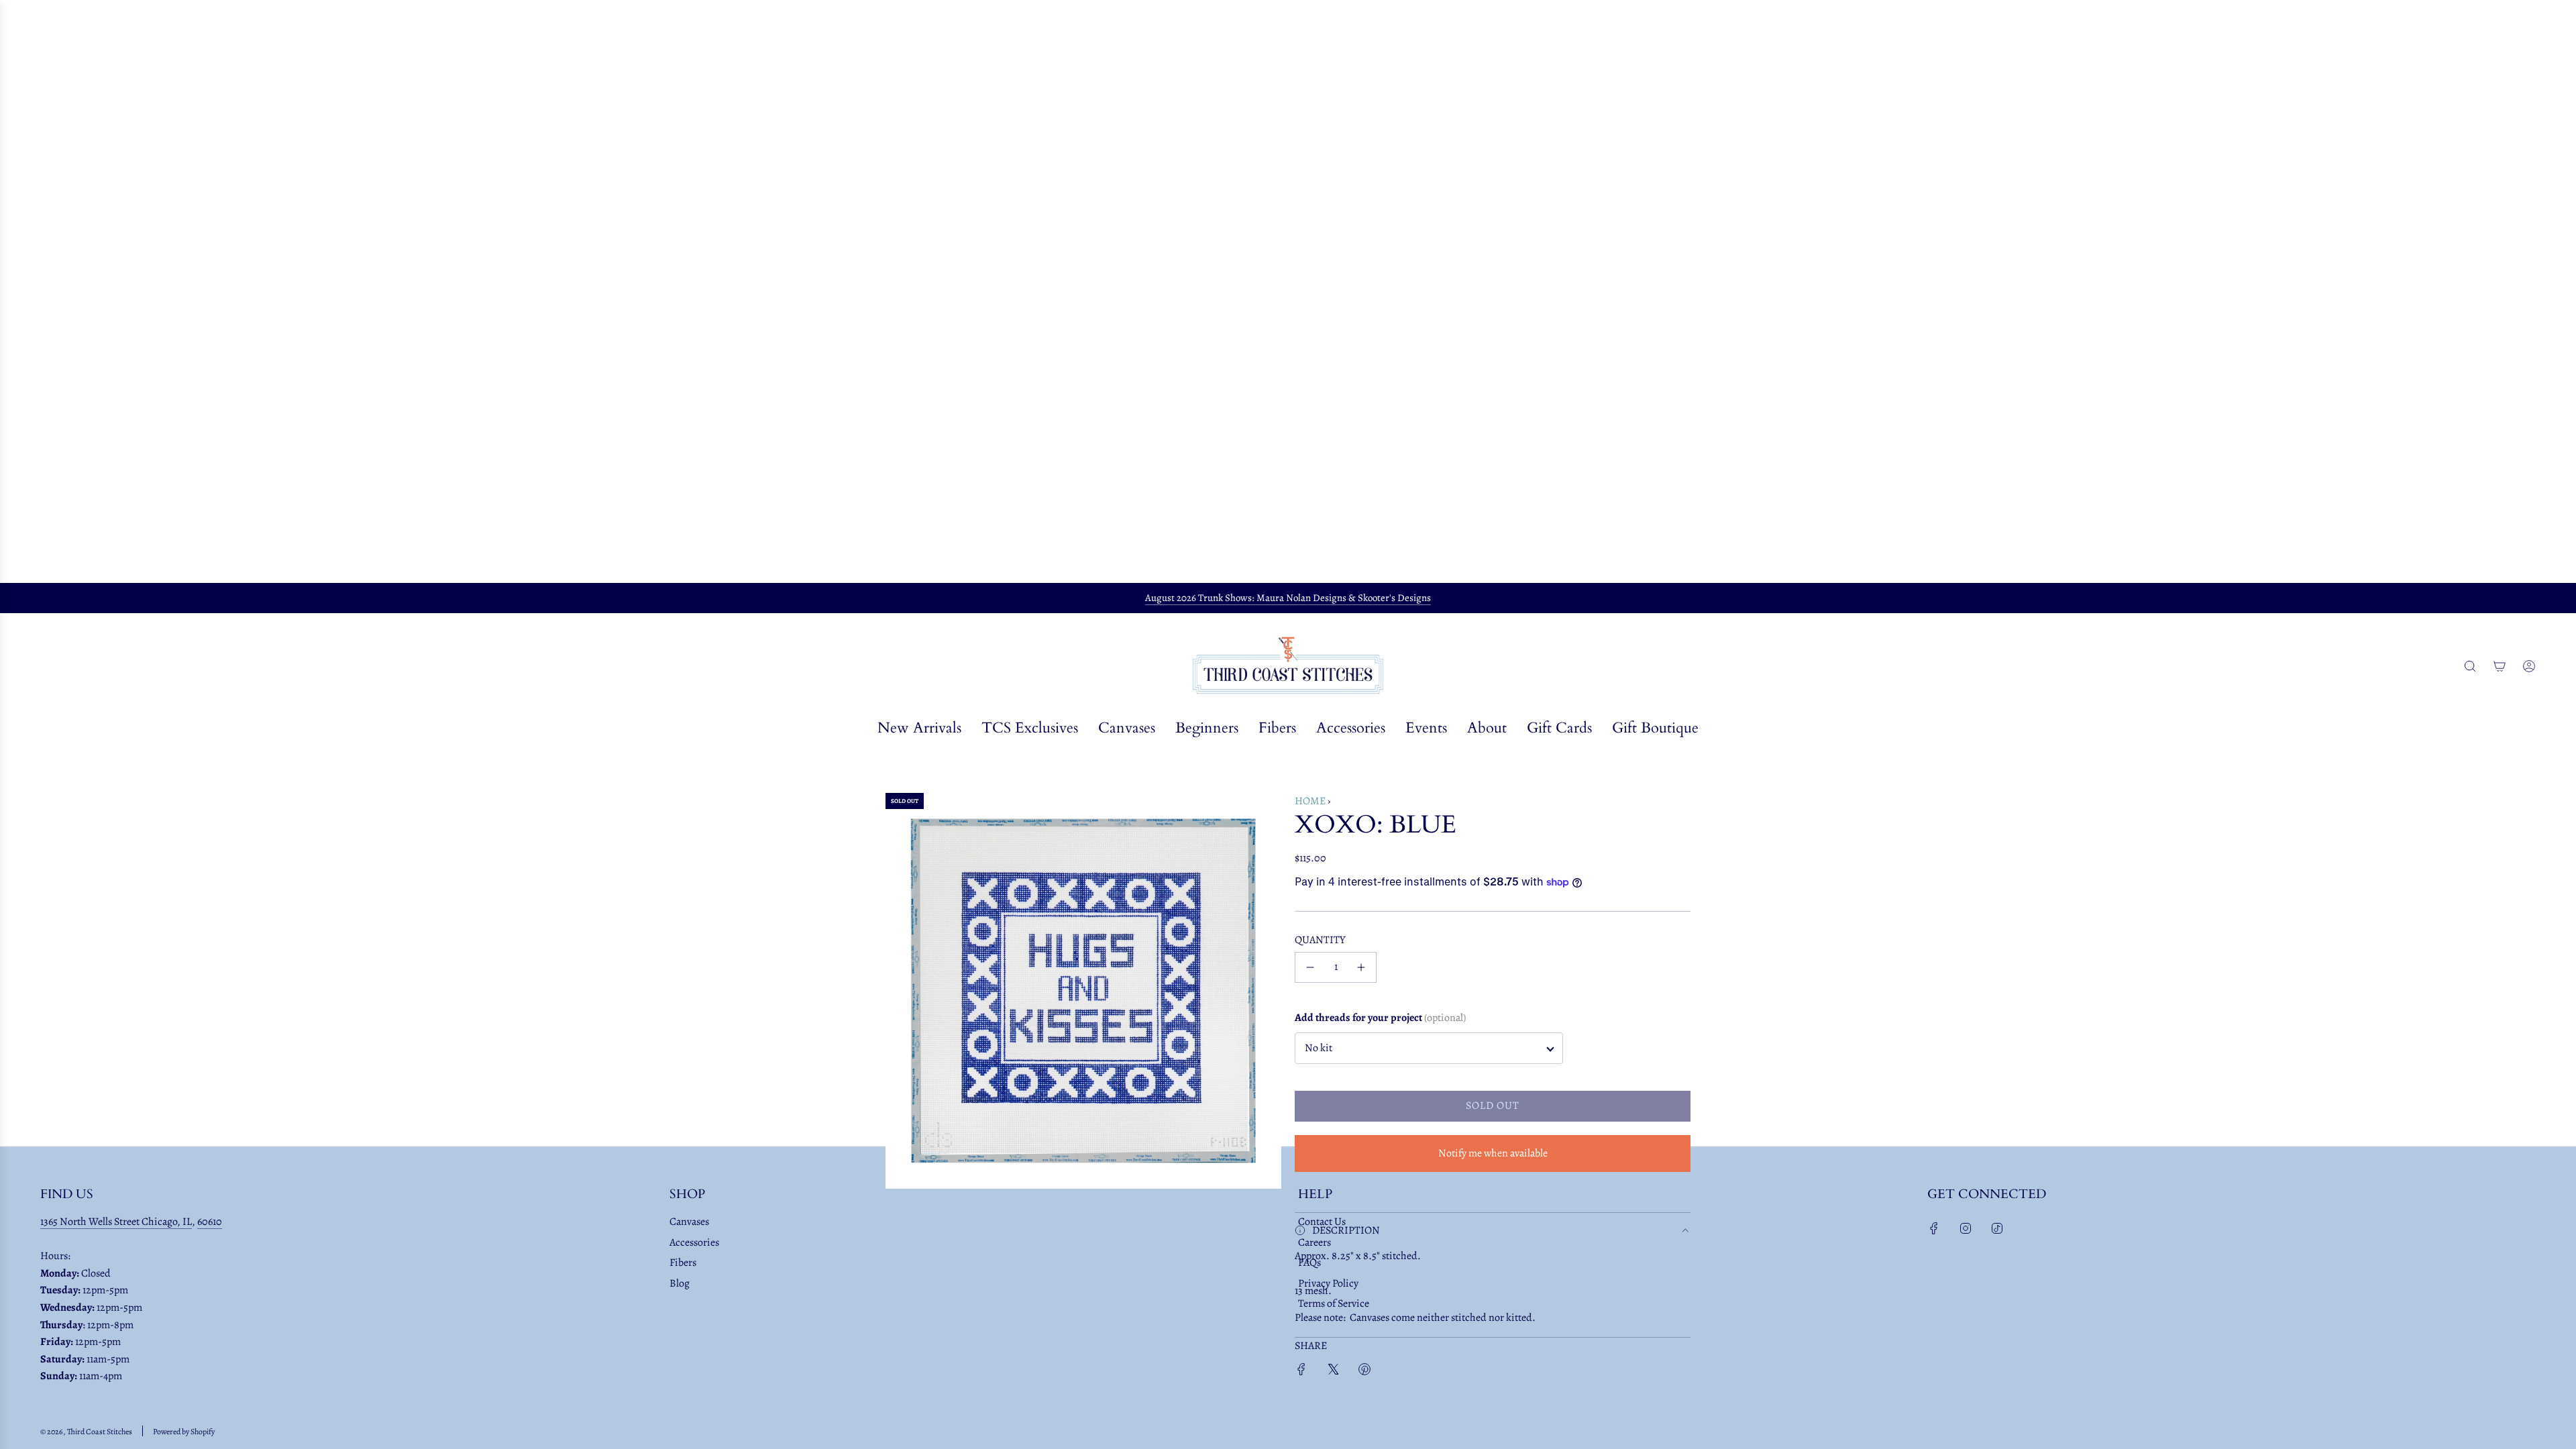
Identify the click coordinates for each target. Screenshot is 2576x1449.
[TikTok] (1997, 1228)
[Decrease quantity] (1310, 967)
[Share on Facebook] (1301, 1372)
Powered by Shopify (184, 1432)
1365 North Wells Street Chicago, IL (116, 1222)
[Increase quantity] (1361, 967)
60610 (210, 1222)
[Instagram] (1966, 1228)
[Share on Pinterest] (1364, 1372)
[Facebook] (1934, 1228)
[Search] (2470, 666)
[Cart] (2500, 666)
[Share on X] (1333, 1372)
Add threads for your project (1380, 1018)
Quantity (1320, 940)
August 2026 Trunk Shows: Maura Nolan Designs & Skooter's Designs (1288, 598)
